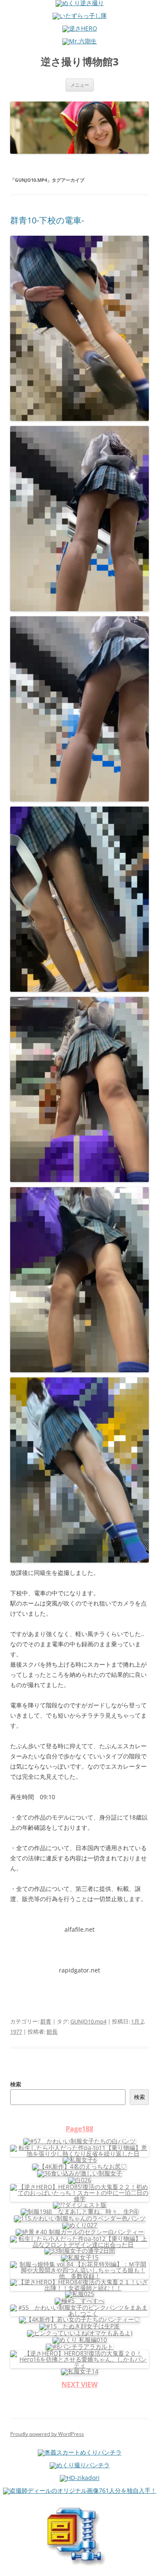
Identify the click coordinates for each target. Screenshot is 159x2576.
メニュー (80, 85)
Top (149, 2564)
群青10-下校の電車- (47, 220)
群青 (46, 2021)
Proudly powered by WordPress (47, 2434)
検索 (16, 2084)
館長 (52, 2031)
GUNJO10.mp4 (88, 2021)
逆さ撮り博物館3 (80, 62)
